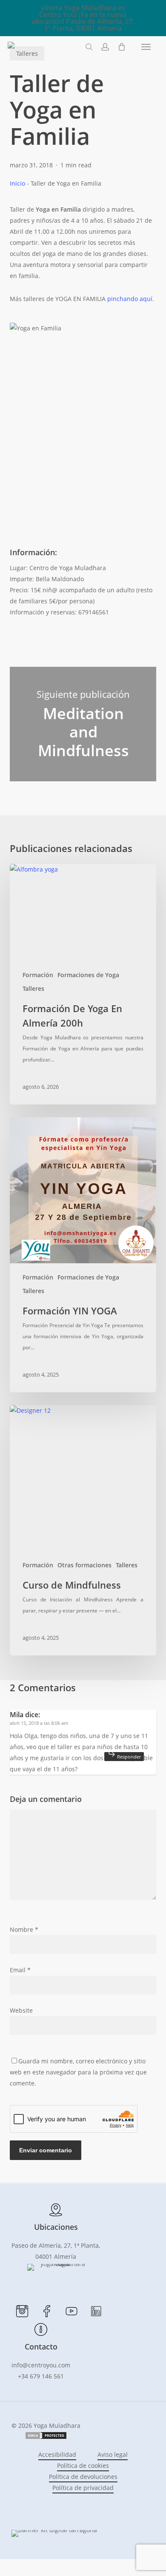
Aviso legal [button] (113, 2454)
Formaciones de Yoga (88, 975)
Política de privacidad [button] (83, 2488)
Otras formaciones (84, 1565)
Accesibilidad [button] (57, 2454)
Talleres (33, 988)
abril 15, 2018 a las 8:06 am (39, 1723)
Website (21, 2010)
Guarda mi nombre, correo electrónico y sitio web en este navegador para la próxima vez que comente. (78, 2072)
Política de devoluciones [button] (83, 2477)
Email (20, 1970)
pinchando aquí (129, 299)
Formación (38, 975)
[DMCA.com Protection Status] (46, 2437)
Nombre (24, 1929)
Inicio (17, 183)
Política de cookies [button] (83, 2466)
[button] (146, 47)
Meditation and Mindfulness (83, 724)
